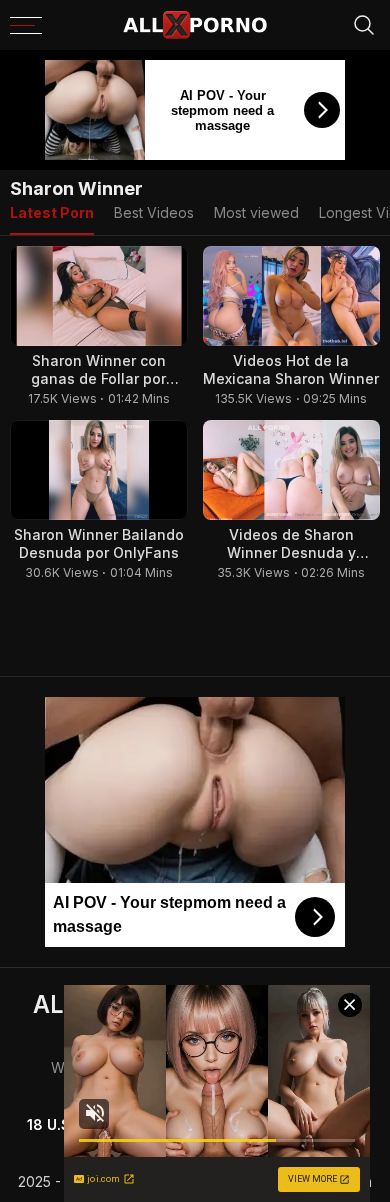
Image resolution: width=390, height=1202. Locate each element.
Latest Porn (52, 212)
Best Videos (154, 212)
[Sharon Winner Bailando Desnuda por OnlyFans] (99, 470)
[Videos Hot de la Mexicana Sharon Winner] (292, 296)
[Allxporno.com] (195, 25)
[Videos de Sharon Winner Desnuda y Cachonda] (292, 470)
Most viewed (256, 212)
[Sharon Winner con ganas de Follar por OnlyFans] (99, 296)
